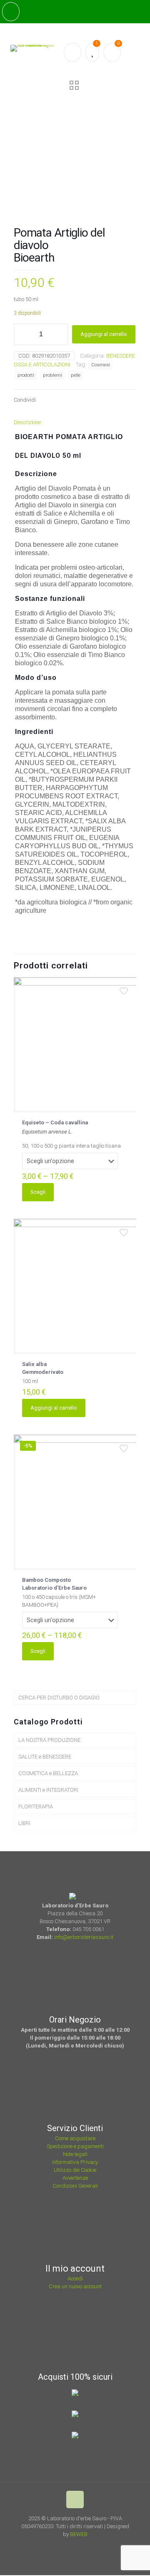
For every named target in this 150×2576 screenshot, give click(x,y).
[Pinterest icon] (83, 2546)
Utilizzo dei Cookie (75, 2170)
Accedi (75, 2278)
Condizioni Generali (75, 2186)
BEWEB (79, 2534)
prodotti (26, 375)
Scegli (38, 1192)
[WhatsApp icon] (60, 2546)
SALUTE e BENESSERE (45, 1757)
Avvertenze (75, 2178)
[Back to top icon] (75, 2499)
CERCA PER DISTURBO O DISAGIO (59, 1698)
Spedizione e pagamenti (75, 2146)
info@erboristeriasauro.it (84, 1937)
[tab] (75, 422)
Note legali (75, 2154)
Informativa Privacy (75, 2162)
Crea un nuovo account (75, 2286)
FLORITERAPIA (36, 1807)
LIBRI (24, 1823)
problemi (52, 375)
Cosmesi (101, 365)
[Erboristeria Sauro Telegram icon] (92, 2546)
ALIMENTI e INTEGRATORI (48, 1790)
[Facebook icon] (71, 2546)
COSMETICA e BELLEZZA (48, 1773)
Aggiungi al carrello (104, 334)
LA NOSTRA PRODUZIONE (49, 1740)
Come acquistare (75, 2138)
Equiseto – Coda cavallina (55, 1123)
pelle (76, 375)
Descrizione (27, 422)
